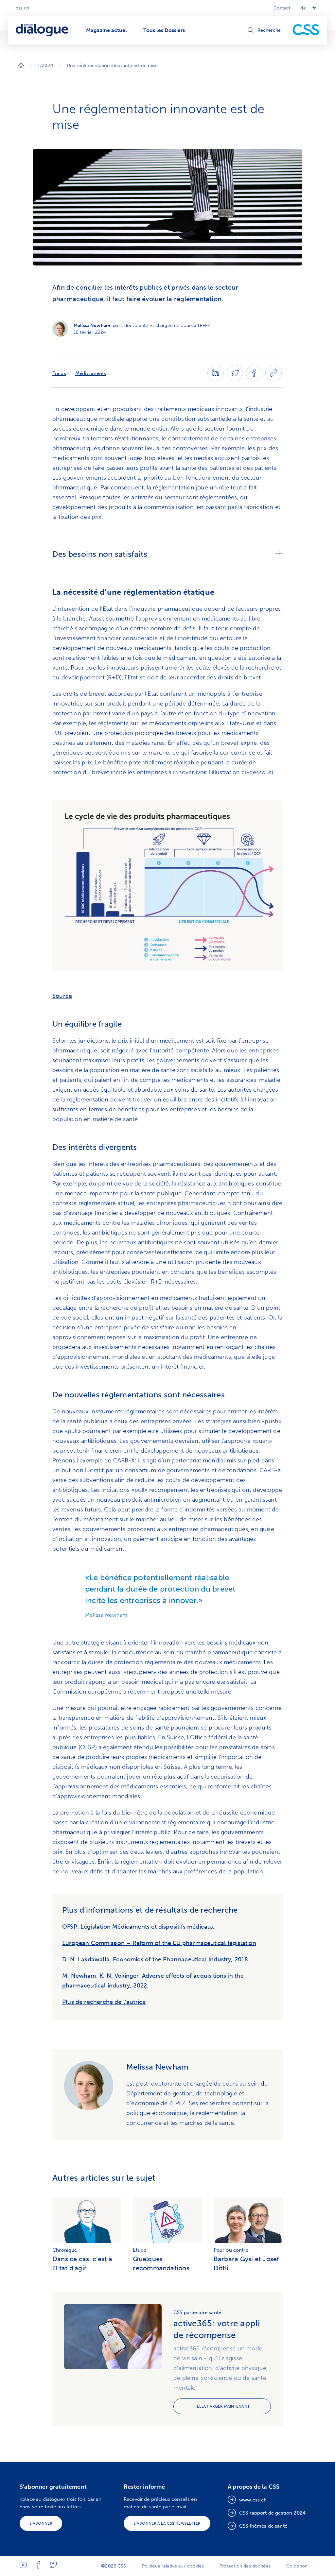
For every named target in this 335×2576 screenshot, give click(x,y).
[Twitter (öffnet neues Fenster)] (235, 379)
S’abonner (41, 2523)
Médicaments (91, 373)
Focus (59, 373)
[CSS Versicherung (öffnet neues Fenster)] (306, 30)
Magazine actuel (106, 30)
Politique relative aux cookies (173, 2566)
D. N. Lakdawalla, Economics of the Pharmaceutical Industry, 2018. (156, 1959)
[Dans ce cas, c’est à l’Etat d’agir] (87, 2221)
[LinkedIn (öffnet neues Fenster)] (216, 379)
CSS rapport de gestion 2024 (272, 2513)
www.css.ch (253, 2500)
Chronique (65, 2250)
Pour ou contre (231, 2250)
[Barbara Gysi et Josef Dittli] (248, 2221)
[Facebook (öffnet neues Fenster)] (254, 379)
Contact (282, 8)
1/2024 (45, 66)
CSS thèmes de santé (263, 2526)
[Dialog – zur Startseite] (43, 30)
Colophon (297, 2566)
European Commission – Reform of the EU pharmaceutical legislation (159, 1943)
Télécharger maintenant (222, 2406)
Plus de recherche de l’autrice (104, 2002)
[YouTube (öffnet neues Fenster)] (23, 2566)
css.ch (22, 8)
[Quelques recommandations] (167, 2221)
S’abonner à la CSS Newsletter (167, 2523)
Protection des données (245, 2566)
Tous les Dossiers (164, 30)
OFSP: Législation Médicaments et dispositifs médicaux (138, 1927)
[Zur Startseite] (21, 66)
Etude (140, 2250)
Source (62, 996)
